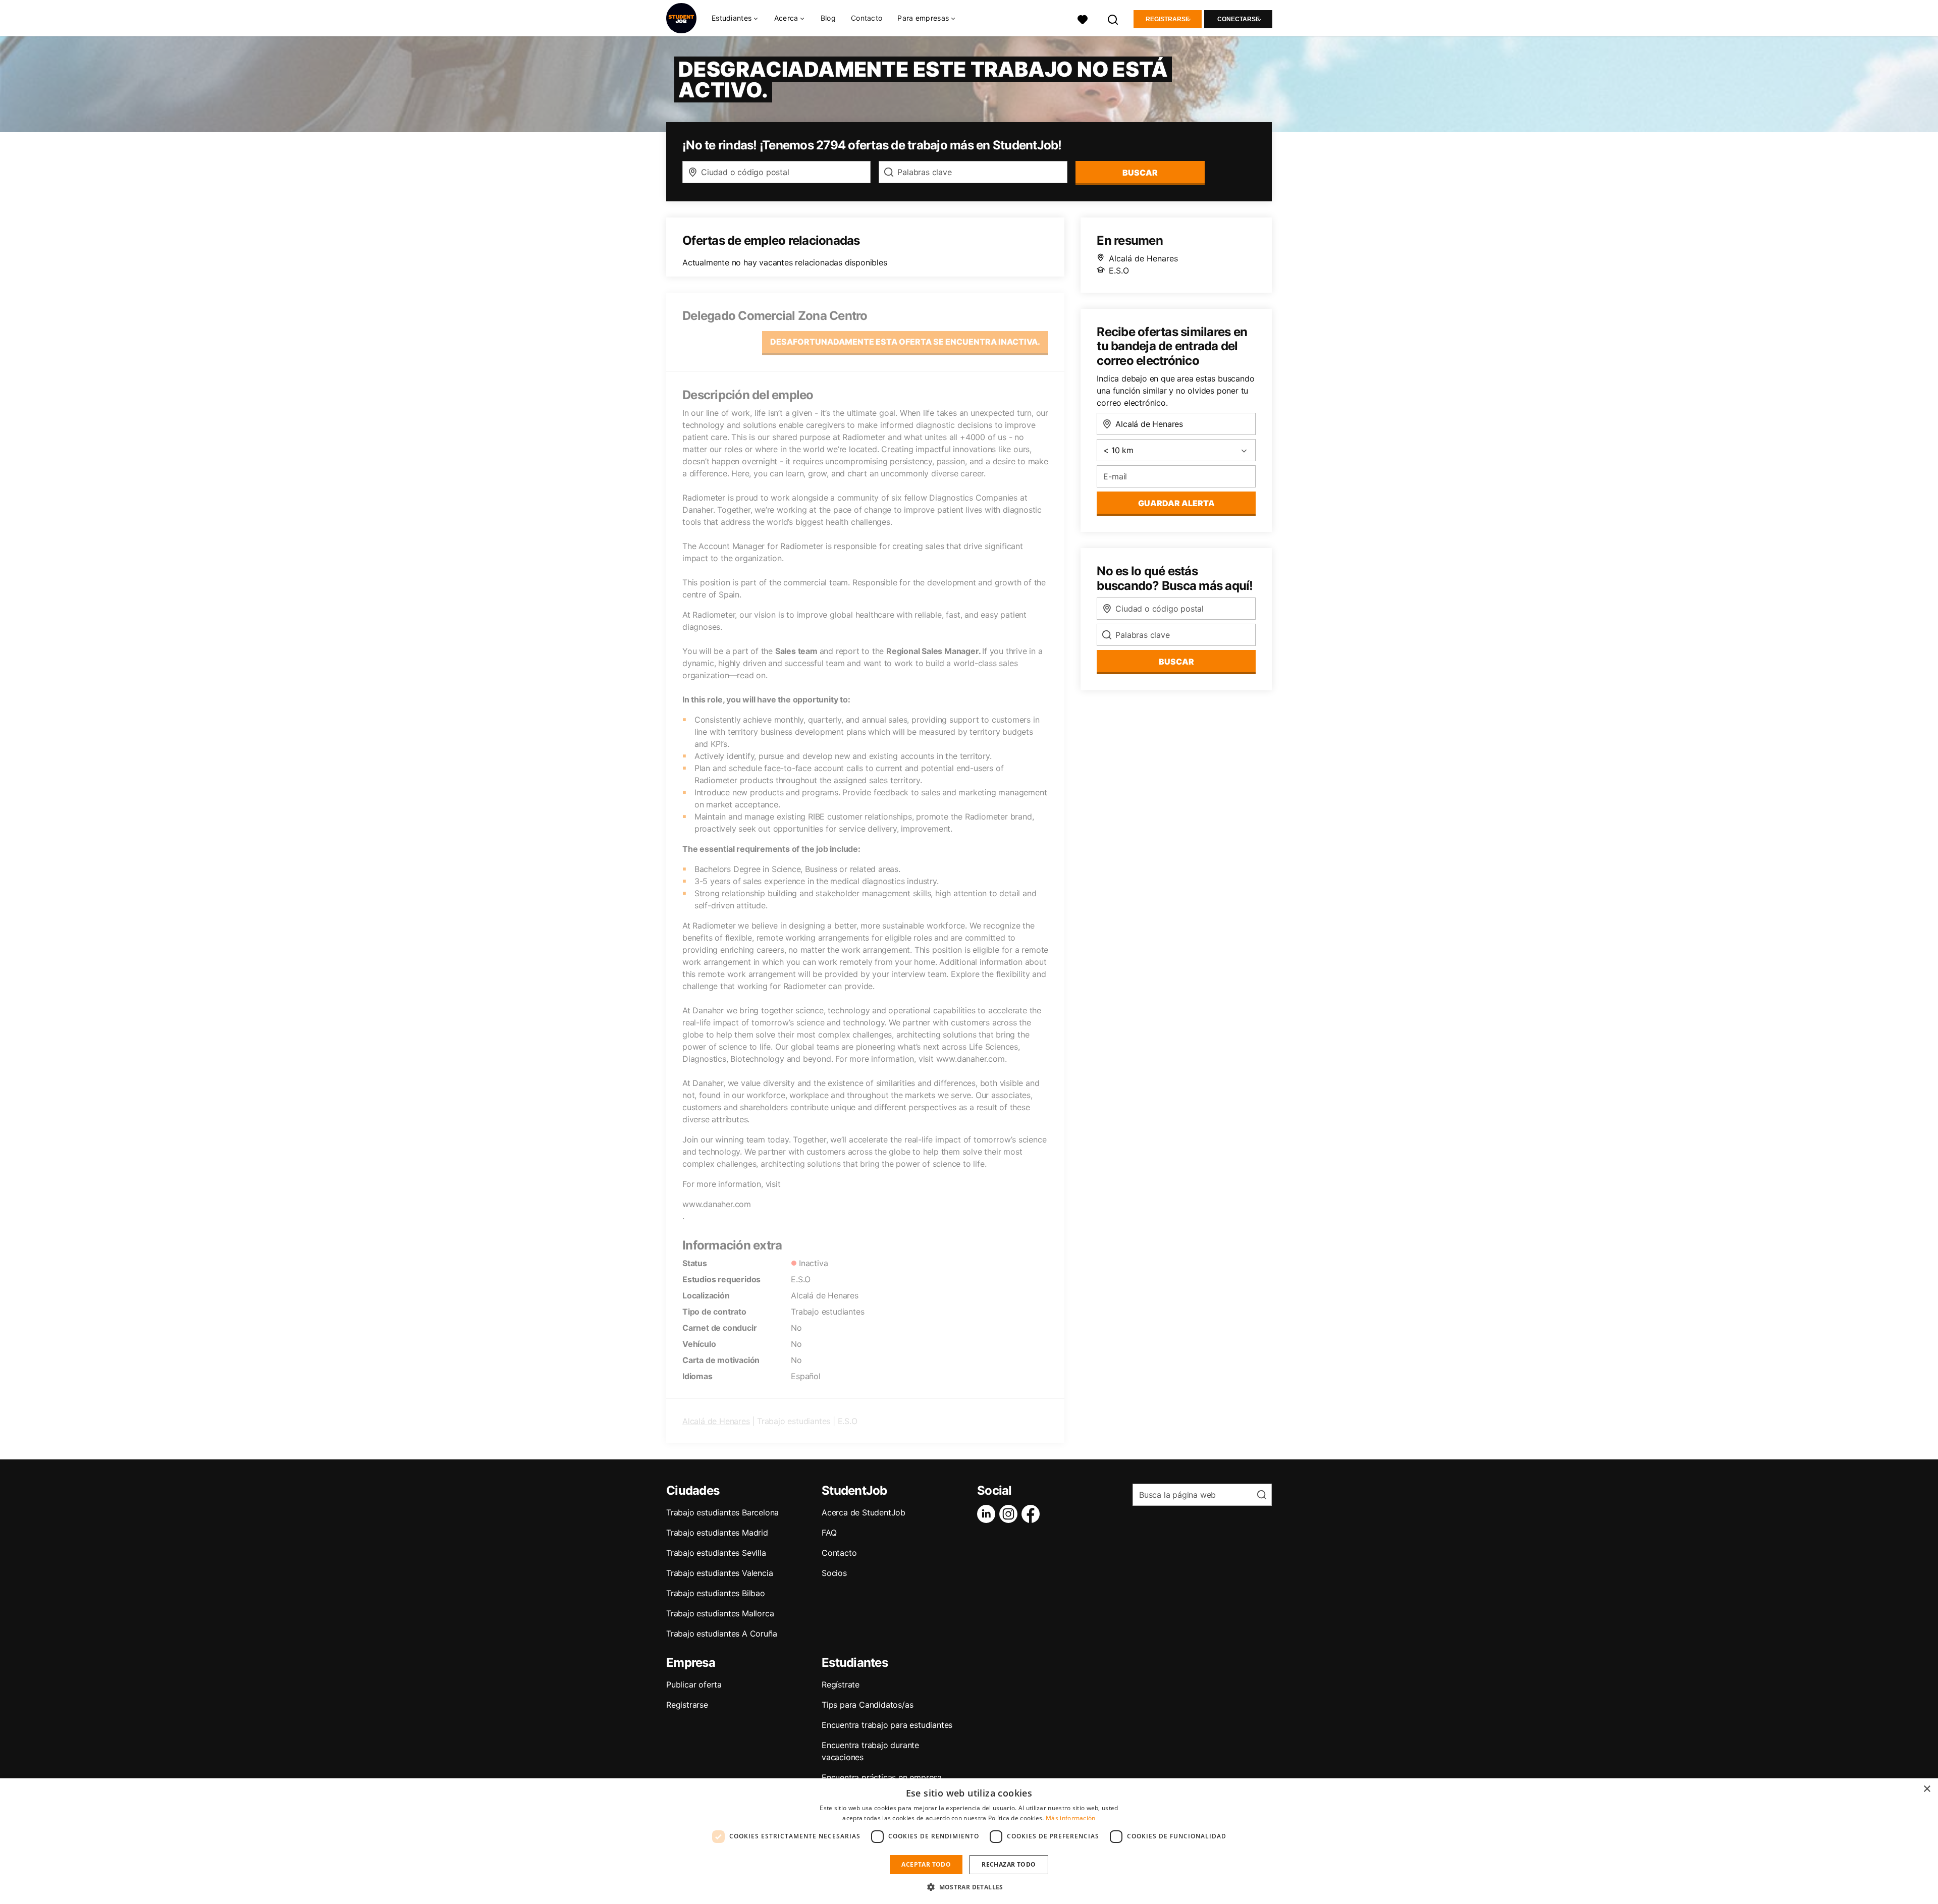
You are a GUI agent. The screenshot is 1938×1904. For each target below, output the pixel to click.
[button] (969, 1887)
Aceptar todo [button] (926, 1864)
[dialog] (969, 1841)
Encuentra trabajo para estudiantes (887, 1725)
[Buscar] (1113, 18)
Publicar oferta (694, 1684)
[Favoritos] (1083, 18)
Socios (834, 1573)
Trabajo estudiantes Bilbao (716, 1593)
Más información (1071, 1818)
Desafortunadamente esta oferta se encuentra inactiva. (905, 342)
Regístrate (841, 1684)
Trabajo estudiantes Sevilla (716, 1553)
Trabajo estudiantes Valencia (719, 1573)
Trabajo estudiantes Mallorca (720, 1613)
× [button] (1927, 1789)
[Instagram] (1010, 1514)
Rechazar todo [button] (1009, 1864)
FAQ (829, 1533)
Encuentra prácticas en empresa (882, 1777)
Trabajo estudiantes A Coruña (721, 1634)
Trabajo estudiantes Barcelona (722, 1512)
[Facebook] (1033, 1514)
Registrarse (1168, 19)
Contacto (867, 18)
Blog (828, 18)
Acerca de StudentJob (864, 1512)
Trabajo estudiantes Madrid (717, 1533)
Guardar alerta (1176, 503)
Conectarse (1239, 19)
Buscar (1140, 173)
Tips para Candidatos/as (867, 1705)
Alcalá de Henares (716, 1421)
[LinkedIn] (988, 1514)
